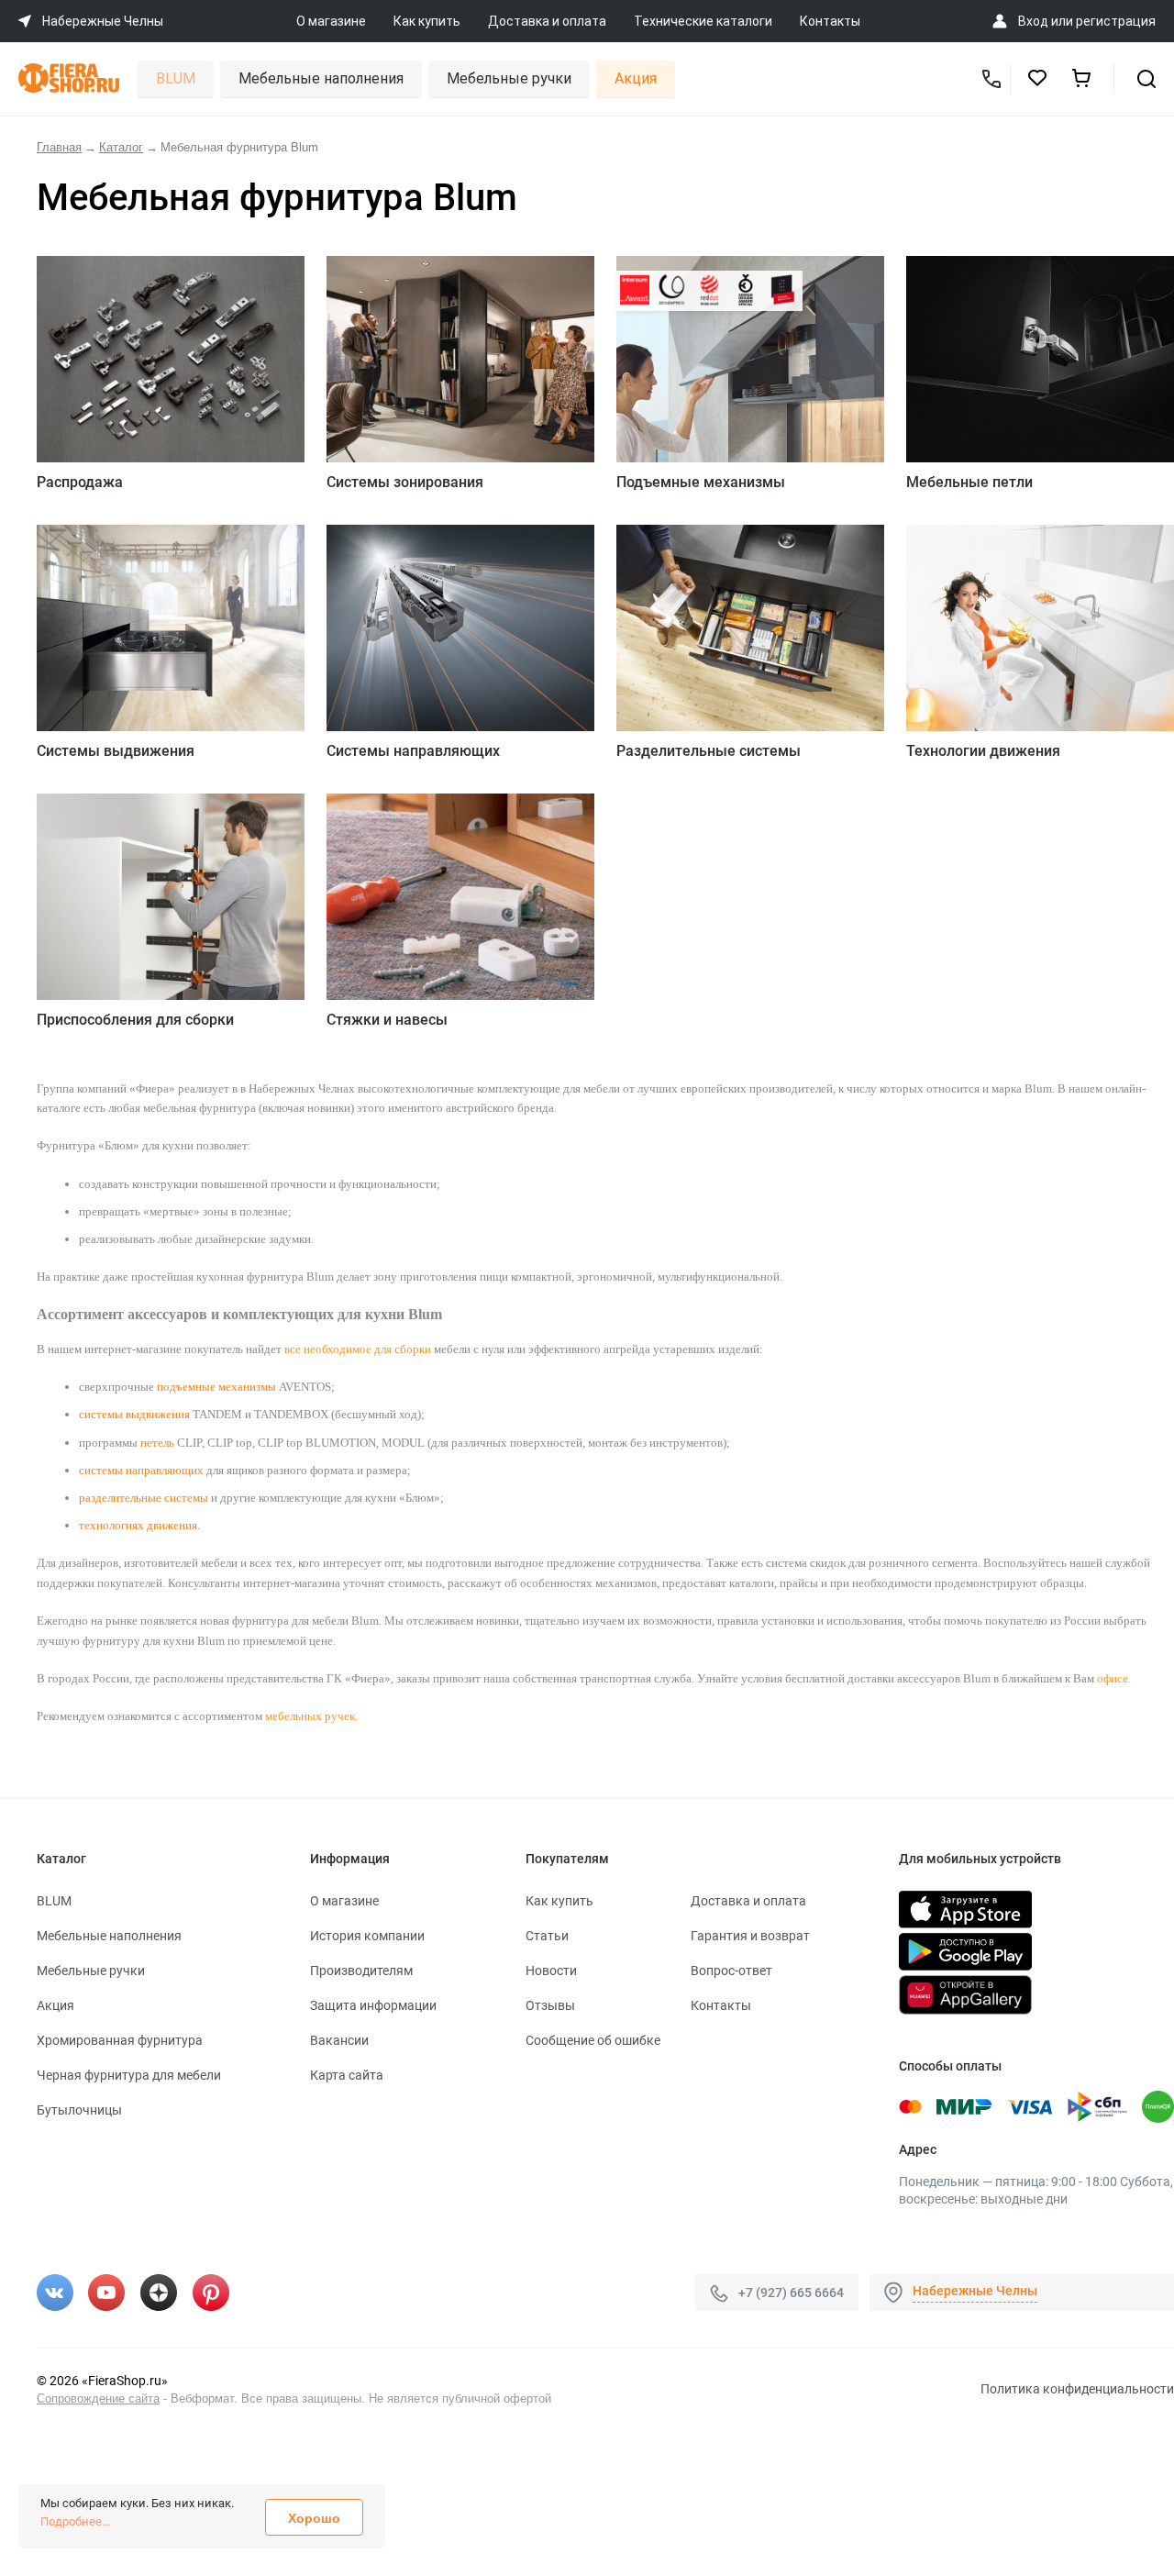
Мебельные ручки (509, 78)
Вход (1033, 21)
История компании (367, 1936)
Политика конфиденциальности (1077, 2389)
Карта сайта (347, 2075)
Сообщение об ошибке (593, 2040)
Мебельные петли (969, 482)
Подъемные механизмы (701, 482)
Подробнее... (75, 2521)
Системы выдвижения (116, 751)
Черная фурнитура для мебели (129, 2075)
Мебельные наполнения (321, 78)
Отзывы (550, 2005)
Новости (551, 1971)
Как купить (427, 21)
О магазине (331, 21)
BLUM (176, 78)
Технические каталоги (703, 21)
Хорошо (314, 2518)
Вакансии (339, 2040)
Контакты (830, 21)
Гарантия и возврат (750, 1936)
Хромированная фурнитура (120, 2040)
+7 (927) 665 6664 (791, 2293)
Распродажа (80, 482)
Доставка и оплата (547, 21)
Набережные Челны (975, 2291)
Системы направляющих (413, 751)
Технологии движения (983, 751)
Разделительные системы (709, 751)
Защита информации (373, 2005)
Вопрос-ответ (731, 1971)
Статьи (547, 1936)
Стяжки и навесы (387, 1020)
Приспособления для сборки (135, 1020)
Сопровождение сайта (98, 2398)
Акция (636, 78)
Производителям (361, 1971)
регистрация (1116, 21)
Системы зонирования (405, 482)
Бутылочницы (79, 2110)
